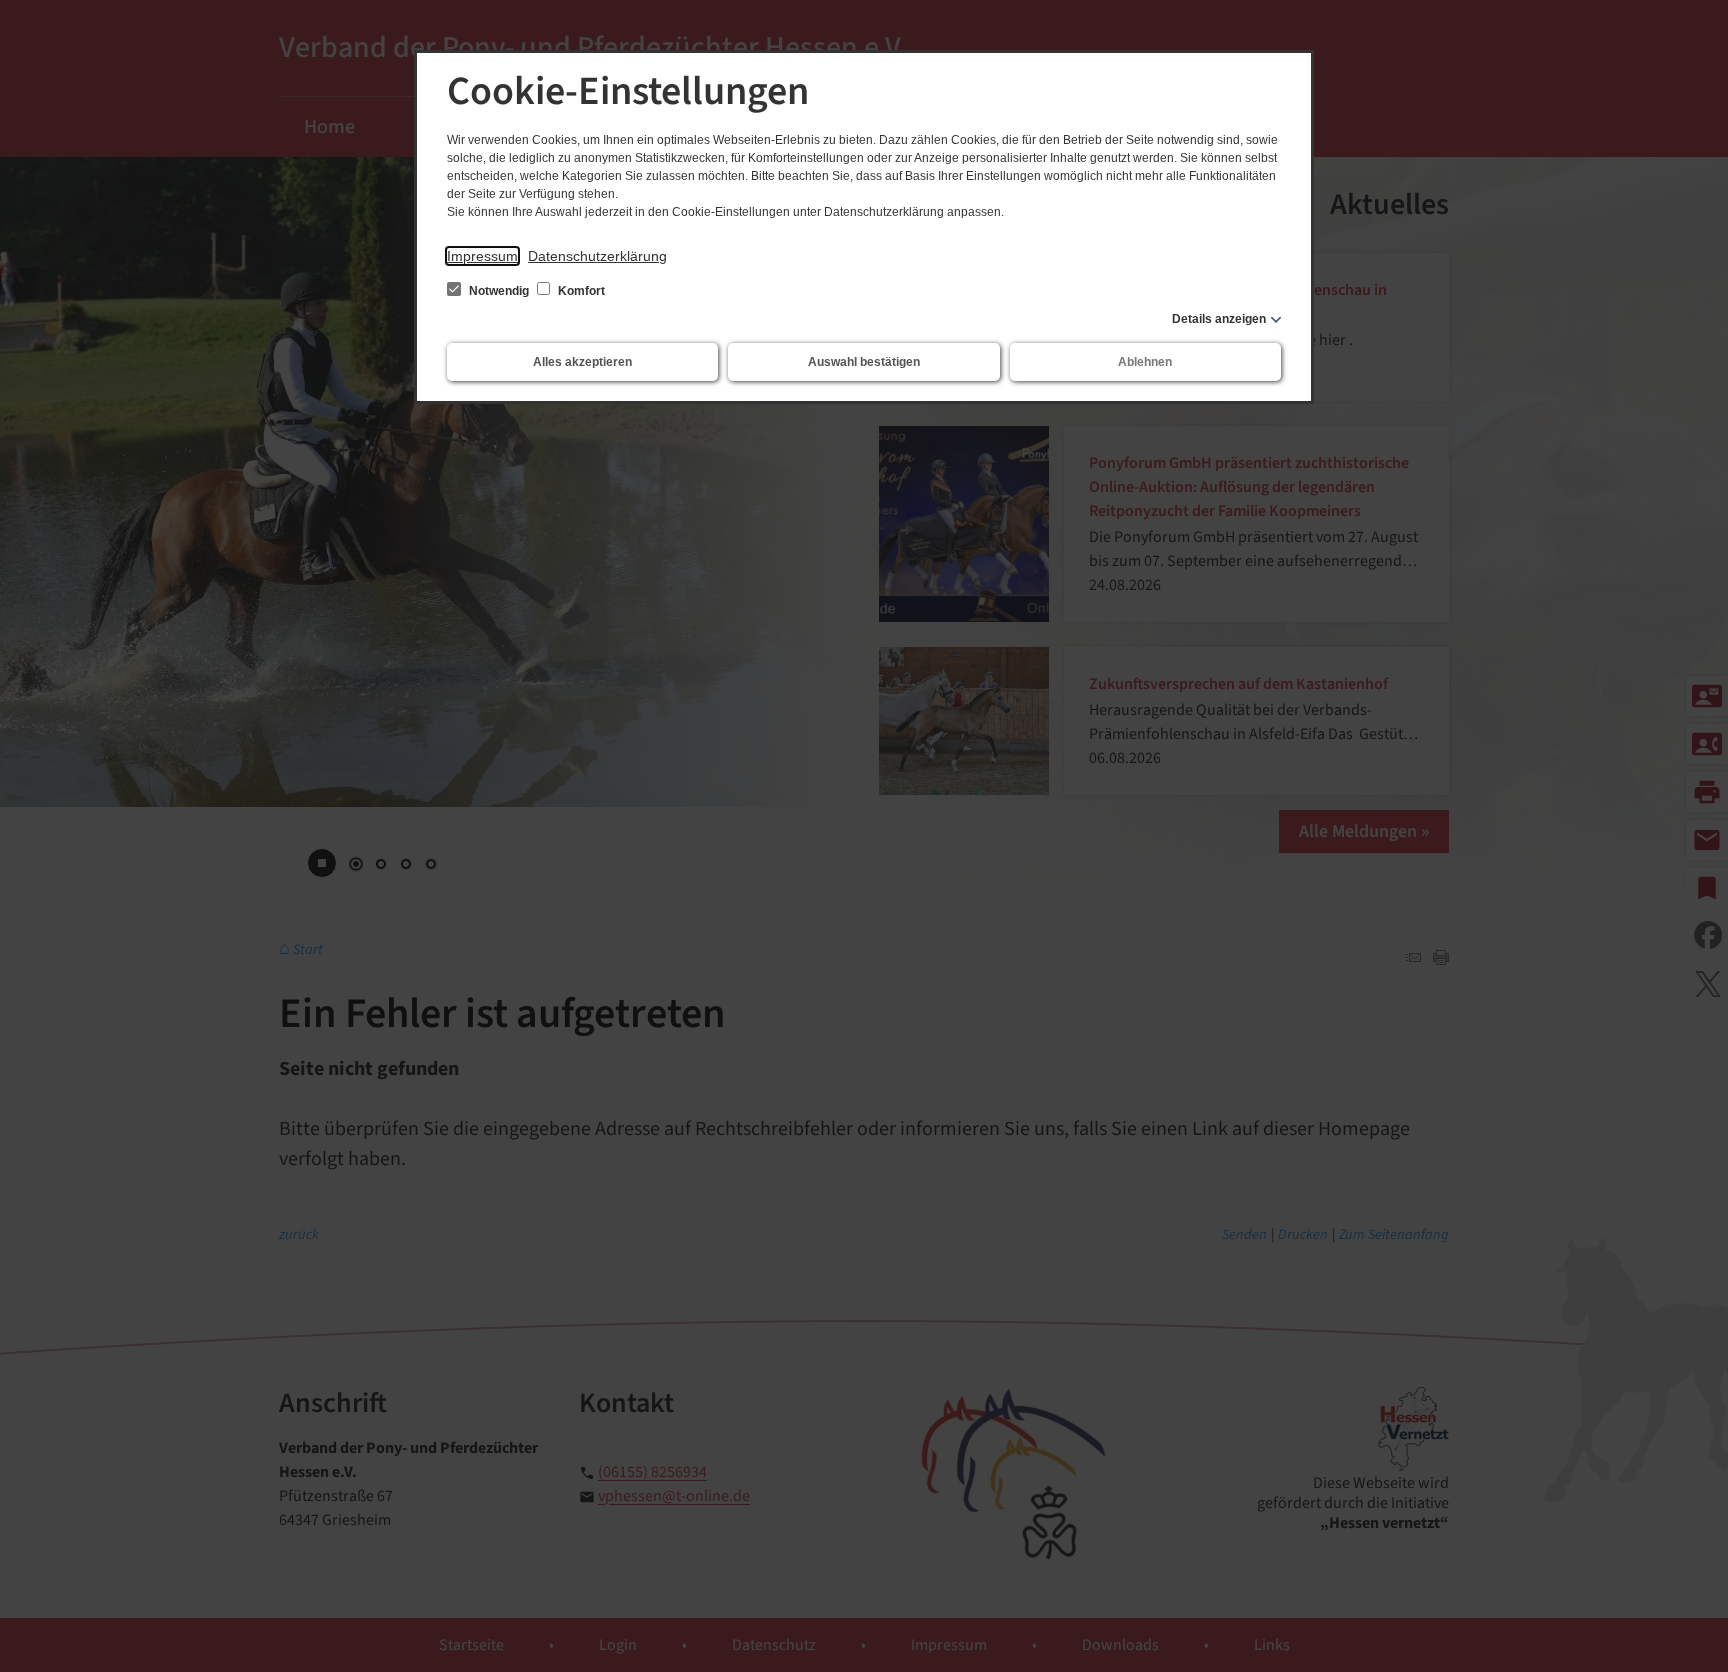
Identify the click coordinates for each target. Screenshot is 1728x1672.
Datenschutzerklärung (597, 256)
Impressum (482, 256)
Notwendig (499, 291)
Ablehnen (1145, 362)
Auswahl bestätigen (864, 362)
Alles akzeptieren (582, 362)
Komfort (580, 291)
